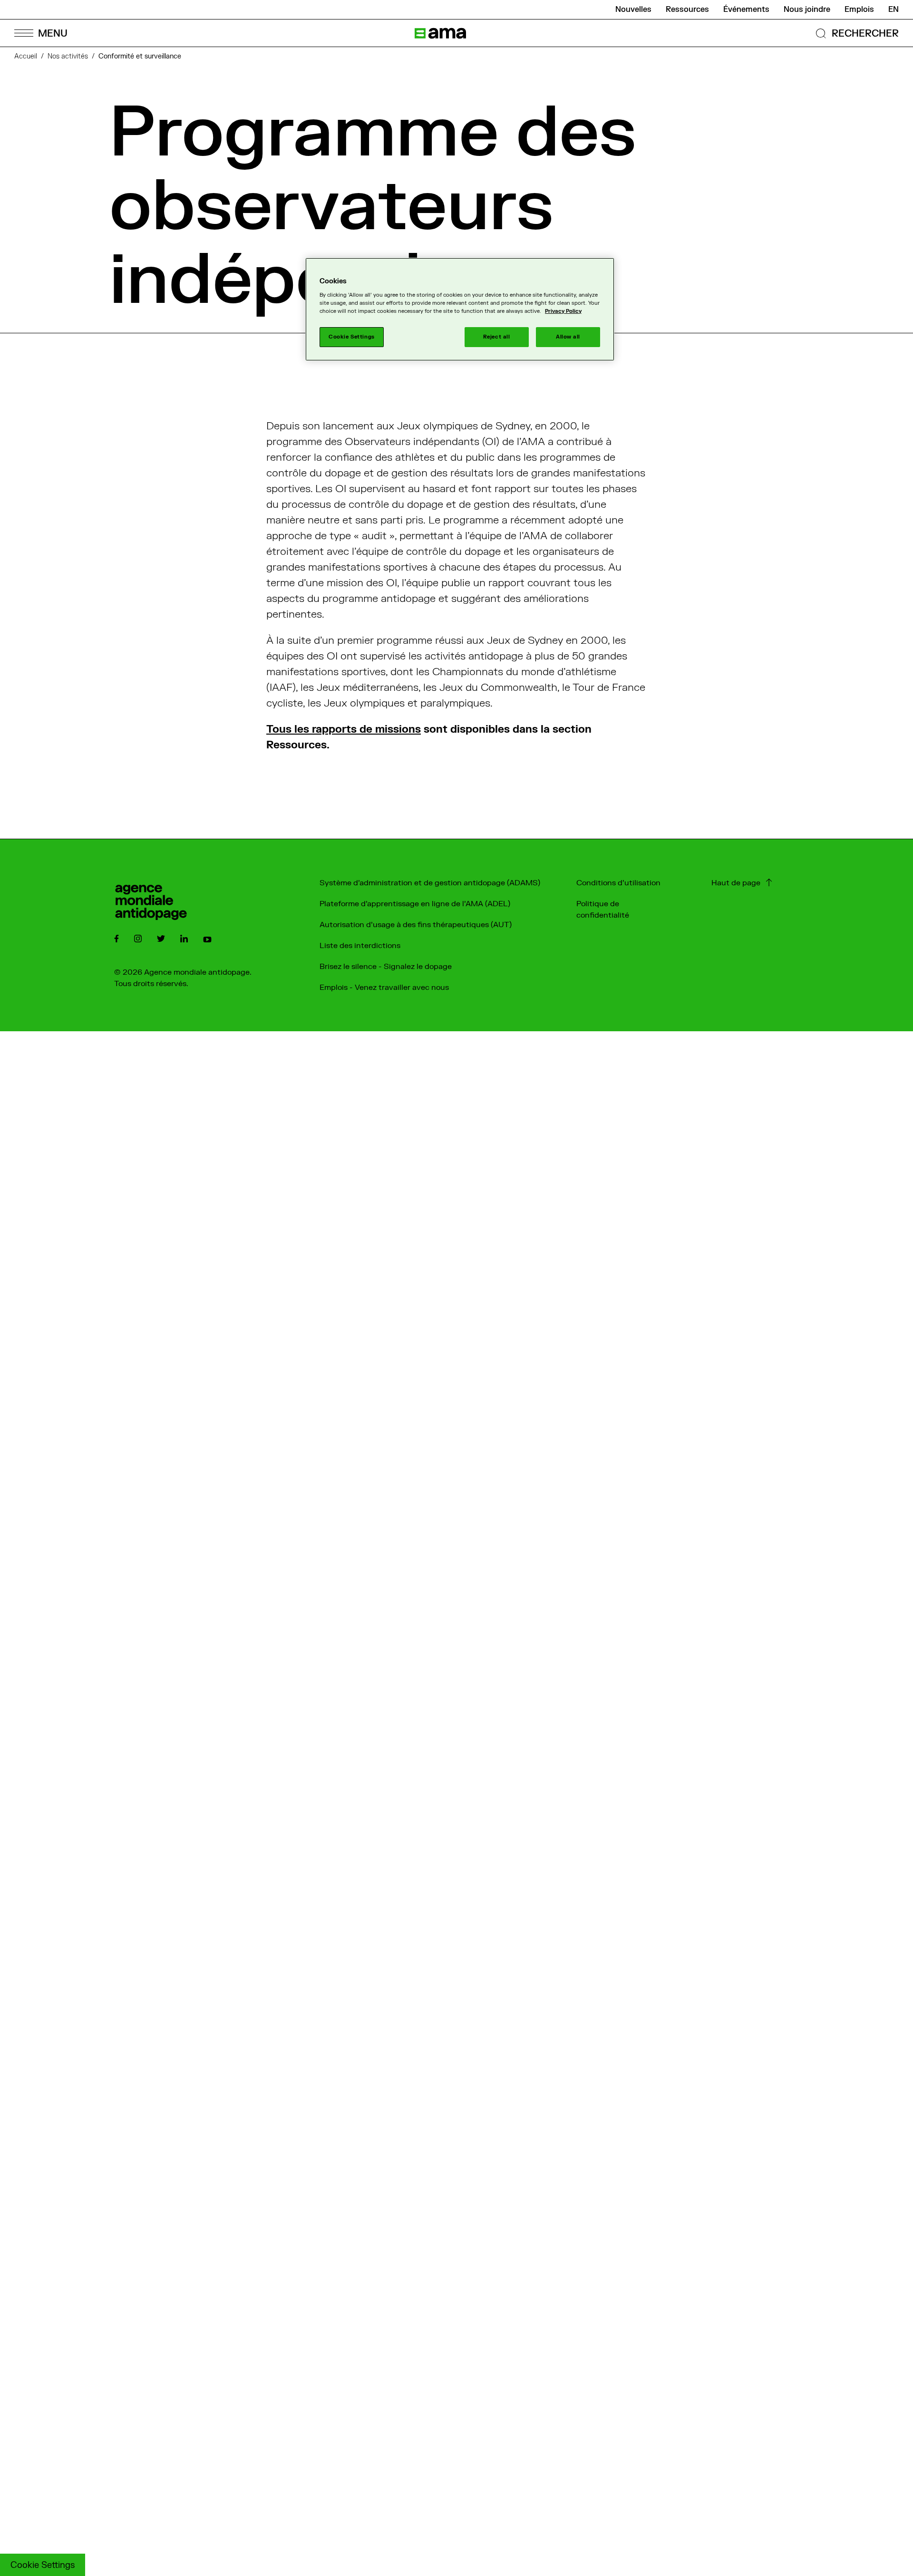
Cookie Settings (43, 2565)
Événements (746, 10)
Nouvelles (633, 10)
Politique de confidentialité (603, 910)
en (894, 10)
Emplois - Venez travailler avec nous (384, 988)
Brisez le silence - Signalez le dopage (386, 967)
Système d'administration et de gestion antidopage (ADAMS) (430, 883)
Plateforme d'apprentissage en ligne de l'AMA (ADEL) (415, 904)
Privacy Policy (563, 311)
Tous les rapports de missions (344, 729)
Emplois (859, 10)
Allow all (568, 337)
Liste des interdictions (360, 946)
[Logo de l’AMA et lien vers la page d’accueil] (440, 33)
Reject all (497, 337)
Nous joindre (807, 10)
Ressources (687, 10)
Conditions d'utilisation (618, 883)
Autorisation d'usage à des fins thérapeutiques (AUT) (416, 925)
